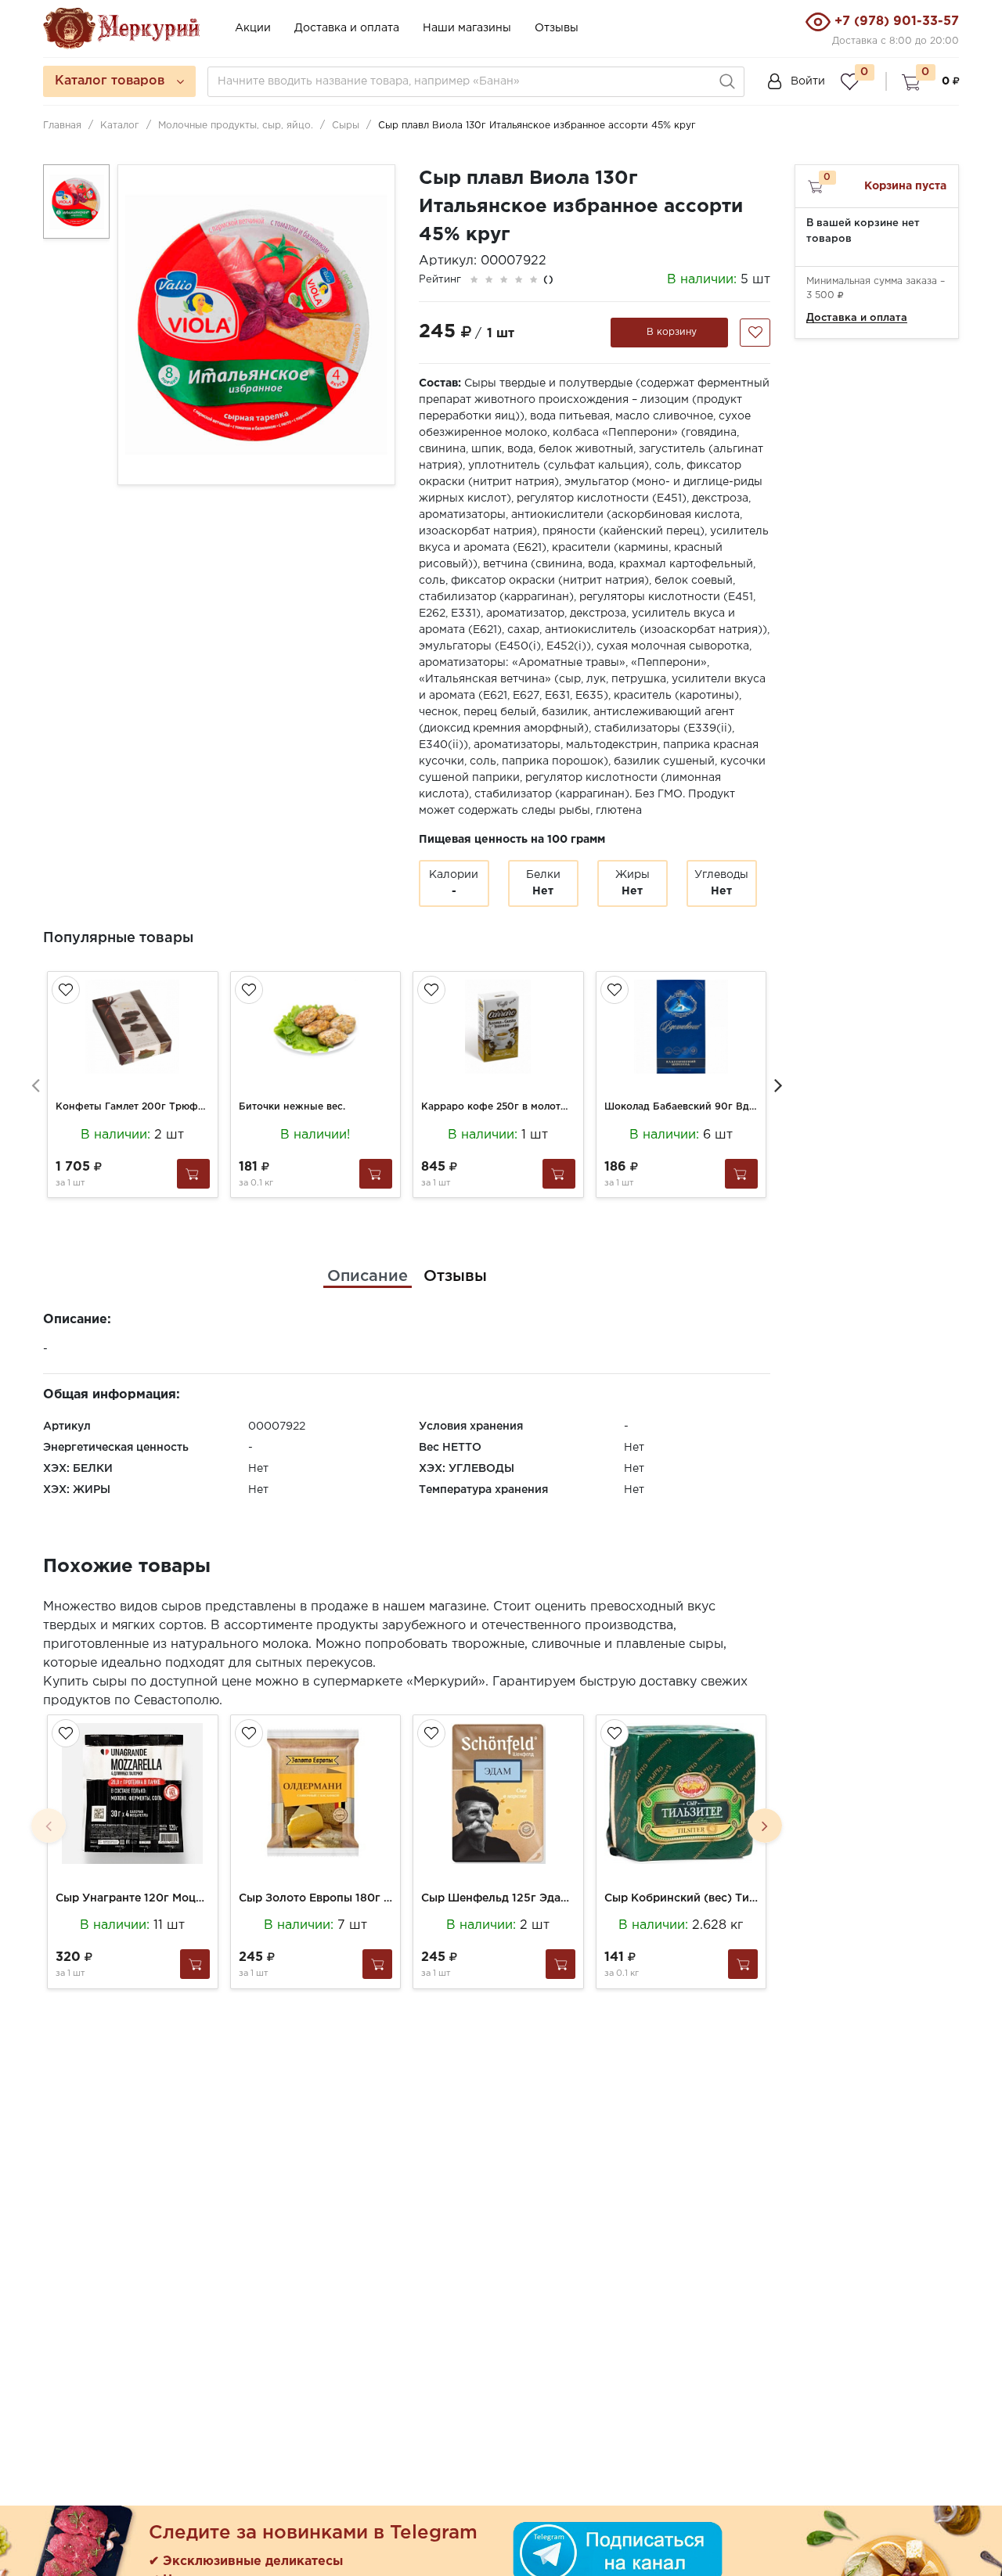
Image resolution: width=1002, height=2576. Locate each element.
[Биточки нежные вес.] (316, 1027)
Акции (253, 28)
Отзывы (557, 28)
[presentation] (35, 1085)
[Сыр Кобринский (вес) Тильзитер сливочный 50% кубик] (681, 1793)
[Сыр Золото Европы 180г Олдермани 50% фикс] (316, 1793)
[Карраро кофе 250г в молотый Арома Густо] (498, 1027)
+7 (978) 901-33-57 (897, 22)
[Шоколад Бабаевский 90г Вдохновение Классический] (681, 1027)
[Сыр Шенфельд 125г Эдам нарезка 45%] (498, 1793)
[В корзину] (193, 1174)
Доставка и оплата (347, 28)
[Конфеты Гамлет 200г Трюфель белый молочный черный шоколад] (133, 1027)
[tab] (368, 1276)
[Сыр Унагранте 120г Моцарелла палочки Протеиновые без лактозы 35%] (133, 1793)
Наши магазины (467, 28)
